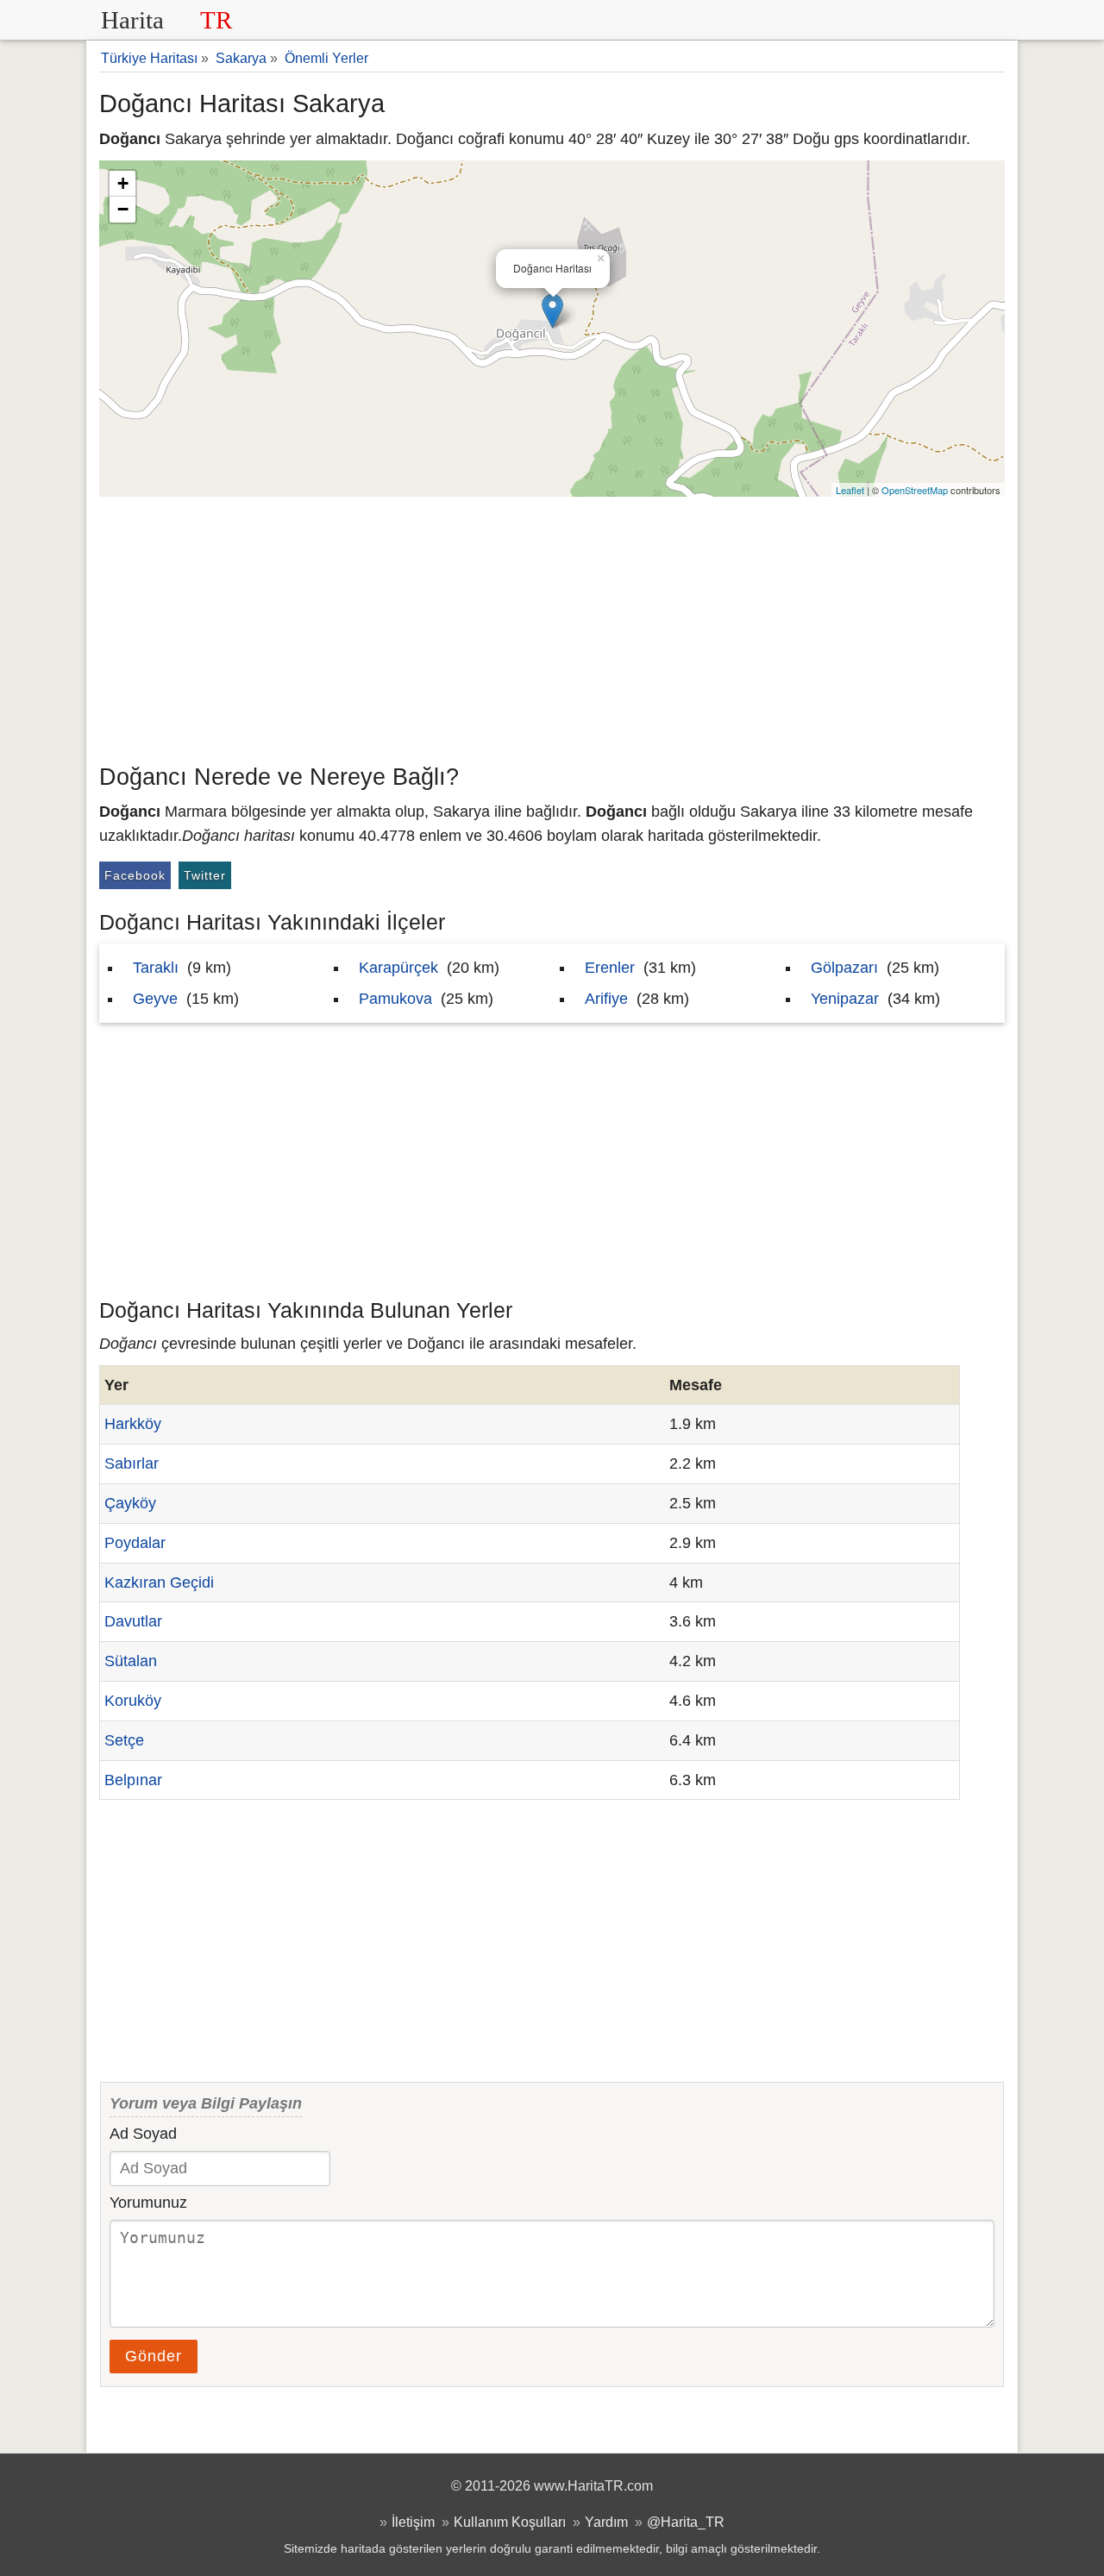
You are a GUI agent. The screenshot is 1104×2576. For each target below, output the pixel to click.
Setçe (124, 1740)
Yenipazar (845, 999)
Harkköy (133, 1424)
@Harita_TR (686, 2522)
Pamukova (395, 999)
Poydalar (135, 1543)
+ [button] (123, 183)
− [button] (123, 209)
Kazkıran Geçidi (159, 1583)
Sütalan (131, 1661)
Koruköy (133, 1701)
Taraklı (156, 968)
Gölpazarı (844, 968)
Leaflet (850, 490)
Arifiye (606, 999)
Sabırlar (132, 1463)
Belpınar (133, 1780)
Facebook (135, 875)
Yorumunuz (148, 2203)
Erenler (610, 968)
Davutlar (133, 1621)
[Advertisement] (552, 626)
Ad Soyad (143, 2134)
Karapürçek (398, 968)
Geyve (155, 999)
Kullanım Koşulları (510, 2522)
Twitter (205, 875)
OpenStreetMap (915, 490)
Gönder (154, 2356)
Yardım (606, 2522)
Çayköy (130, 1503)
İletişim (413, 2522)
